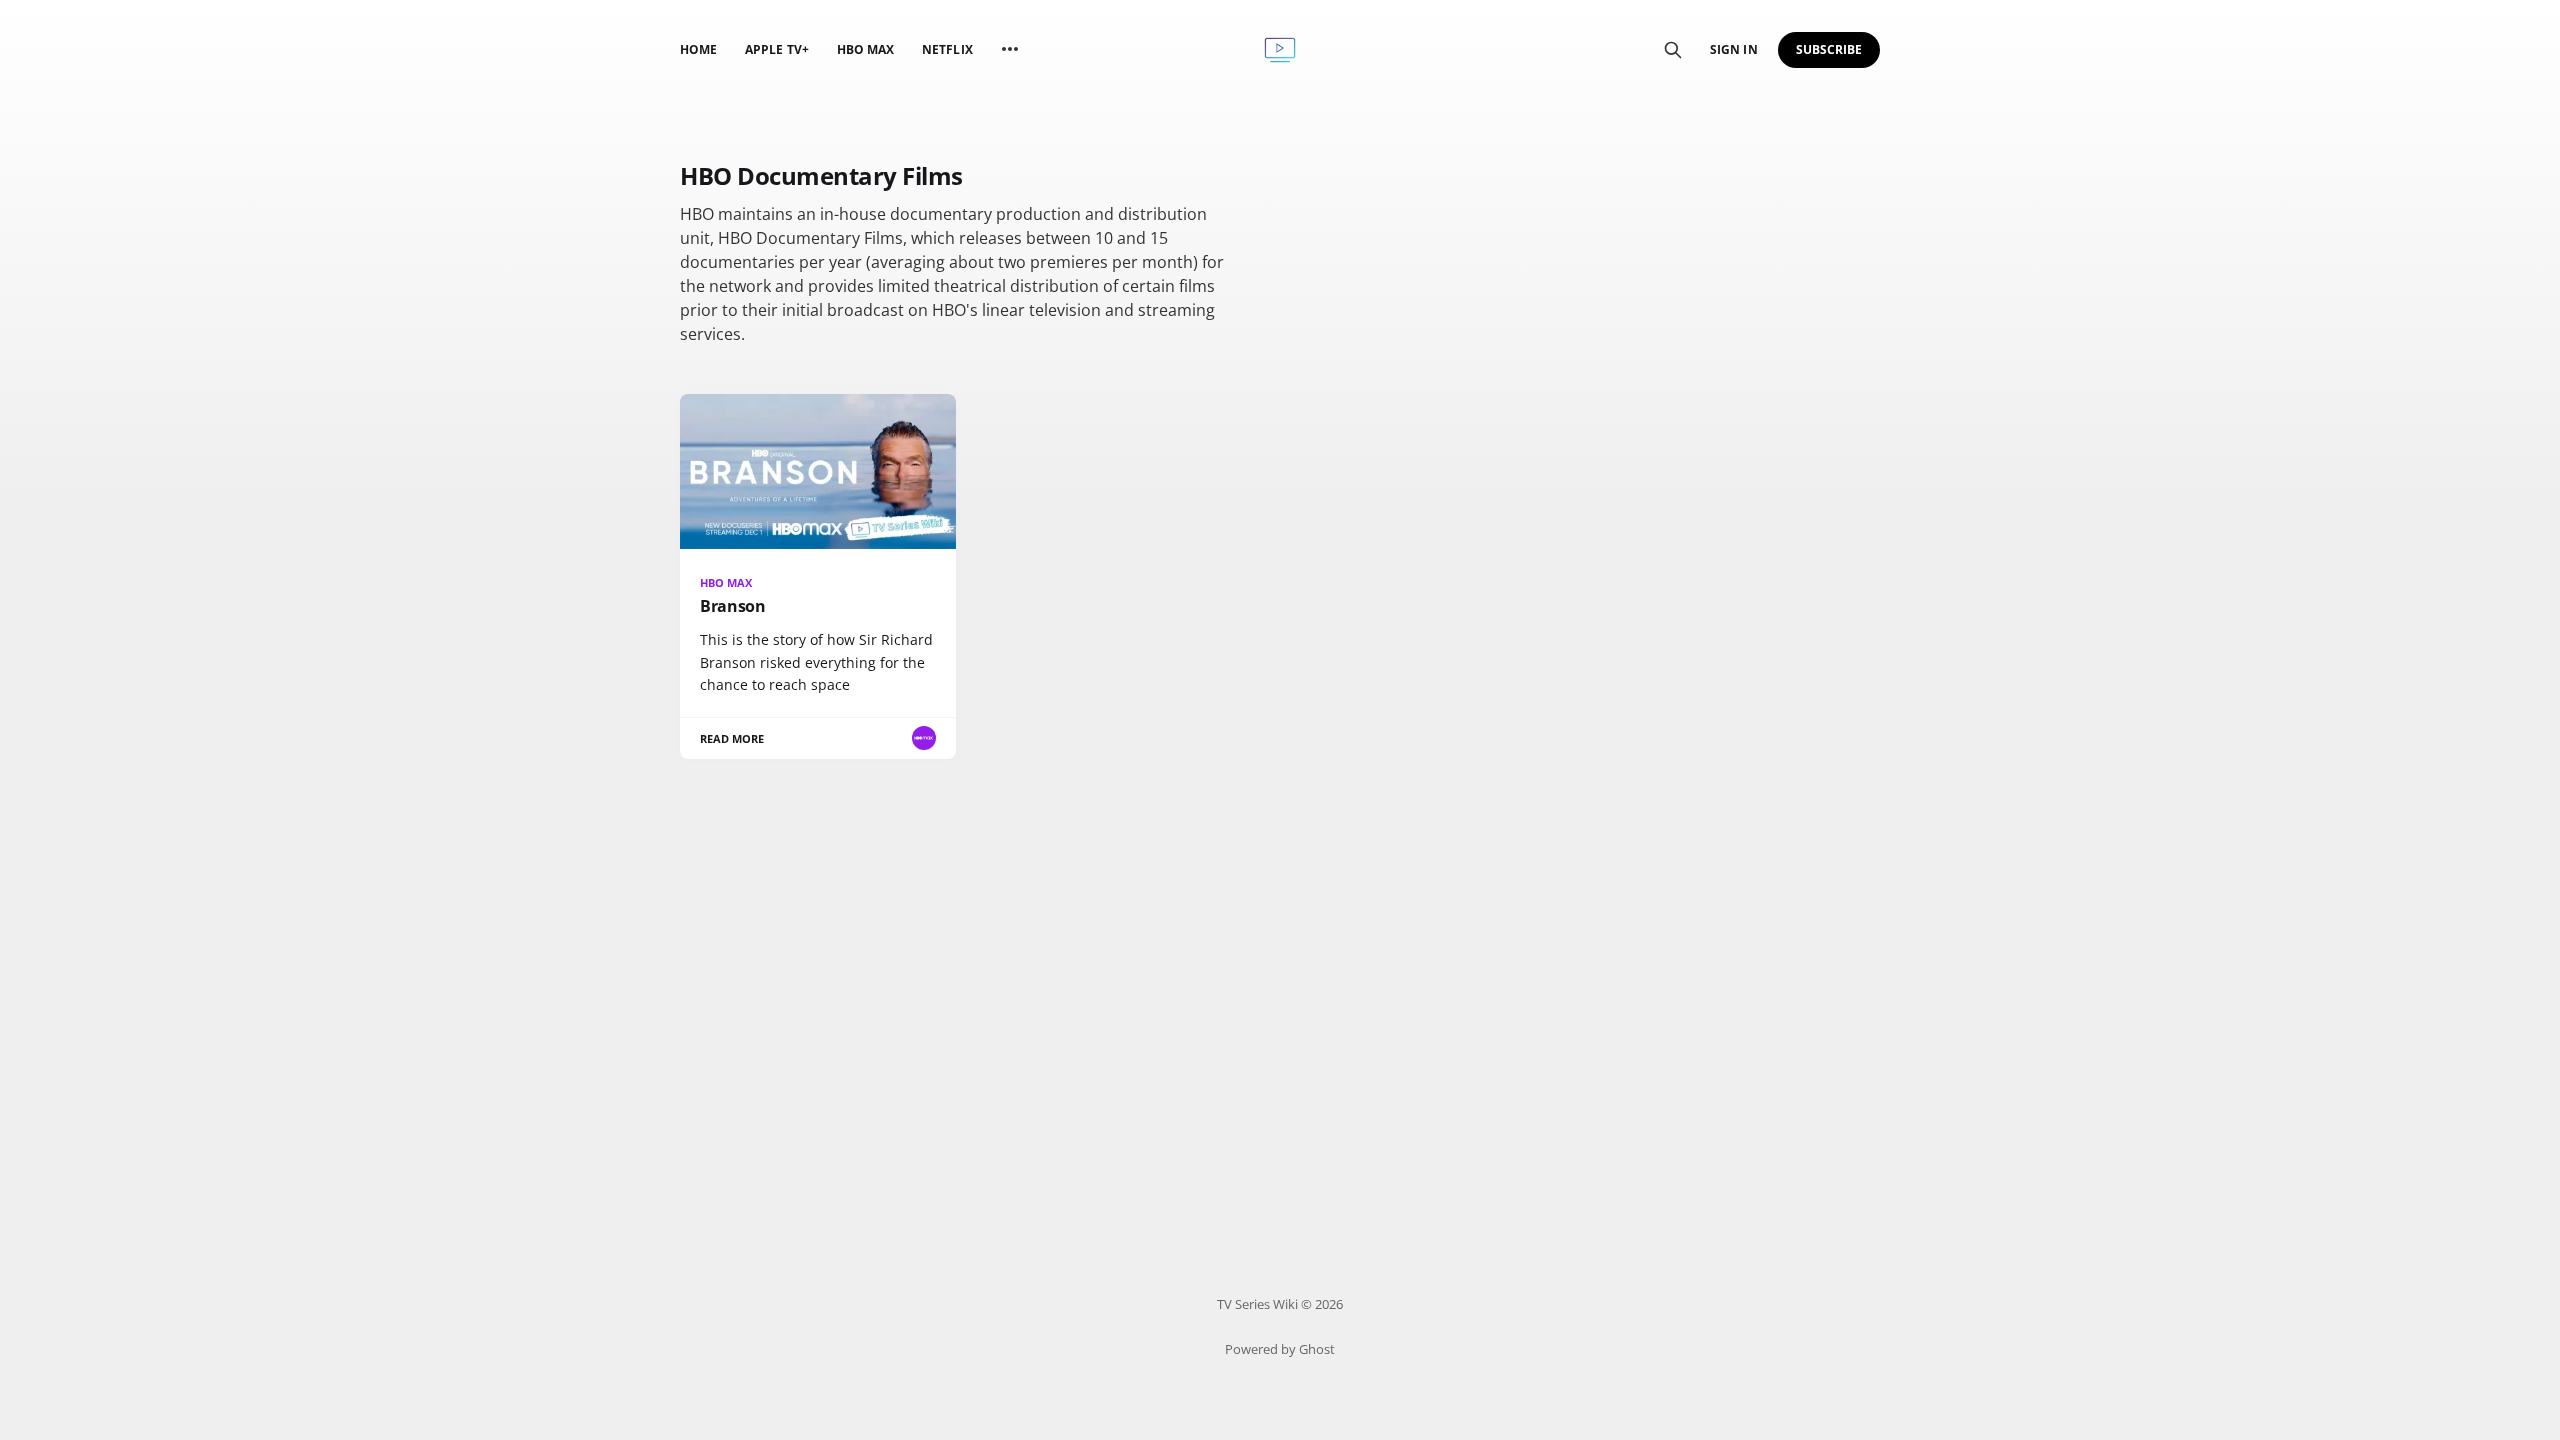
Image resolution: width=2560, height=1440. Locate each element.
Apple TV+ (777, 49)
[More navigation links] (1010, 49)
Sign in (1733, 49)
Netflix (947, 49)
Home (698, 49)
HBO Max (865, 49)
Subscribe (1829, 49)
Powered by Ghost (1280, 1349)
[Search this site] (1673, 50)
